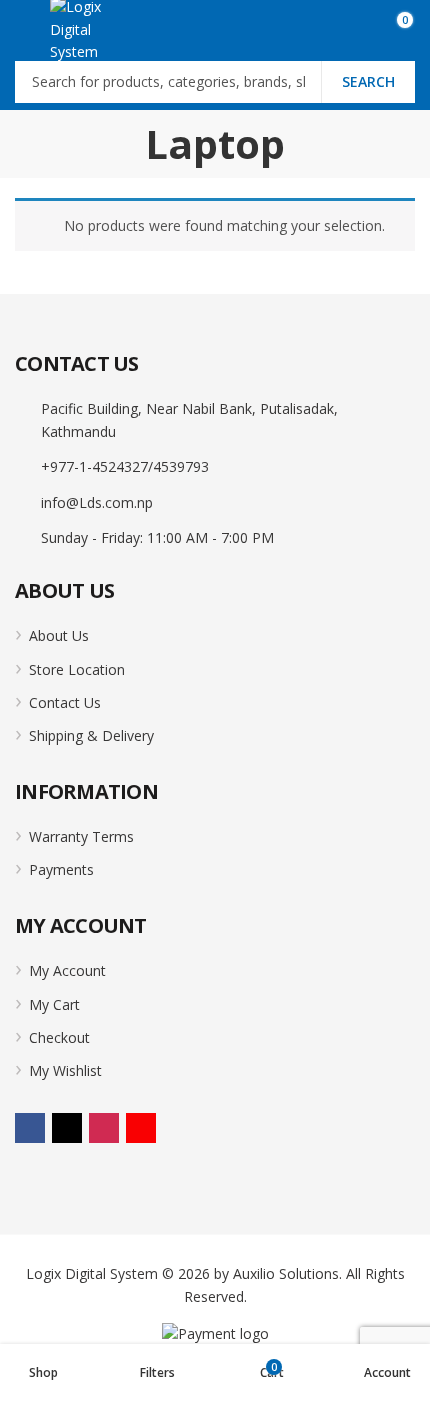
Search (368, 81)
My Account (67, 970)
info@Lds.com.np (97, 502)
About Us (59, 635)
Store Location (77, 669)
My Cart (54, 1004)
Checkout (59, 1037)
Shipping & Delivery (91, 735)
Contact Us (65, 702)
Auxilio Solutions (286, 1273)
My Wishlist (65, 1070)
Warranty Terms (81, 836)
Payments (61, 869)
